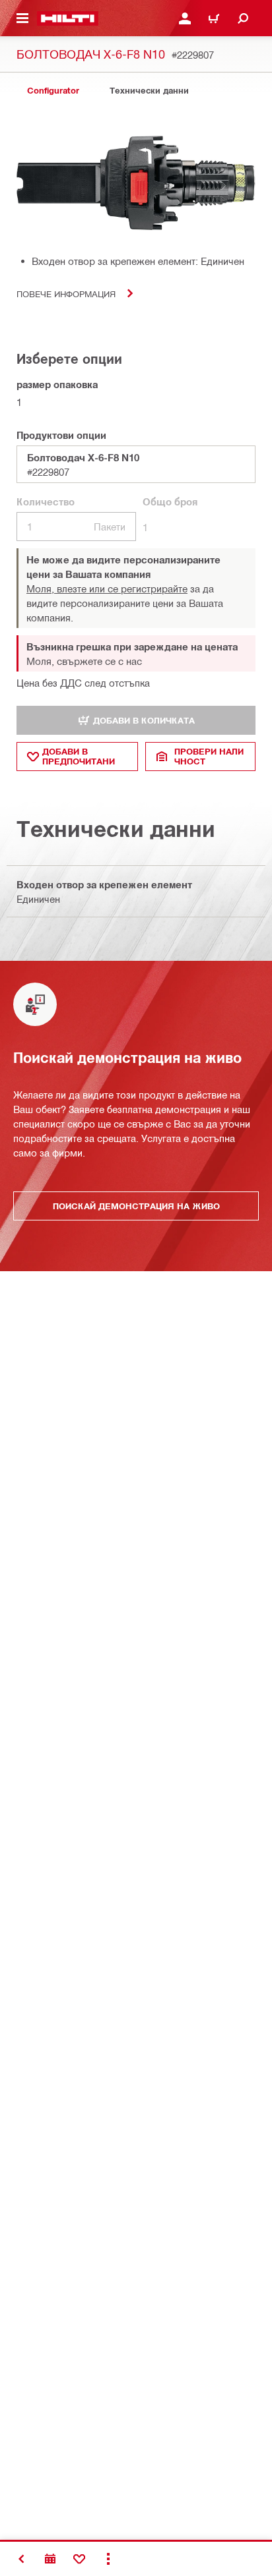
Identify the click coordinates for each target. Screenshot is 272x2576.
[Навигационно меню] (22, 18)
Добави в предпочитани (79, 756)
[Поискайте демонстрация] (50, 2559)
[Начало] (68, 18)
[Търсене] (243, 18)
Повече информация (66, 294)
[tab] (53, 91)
